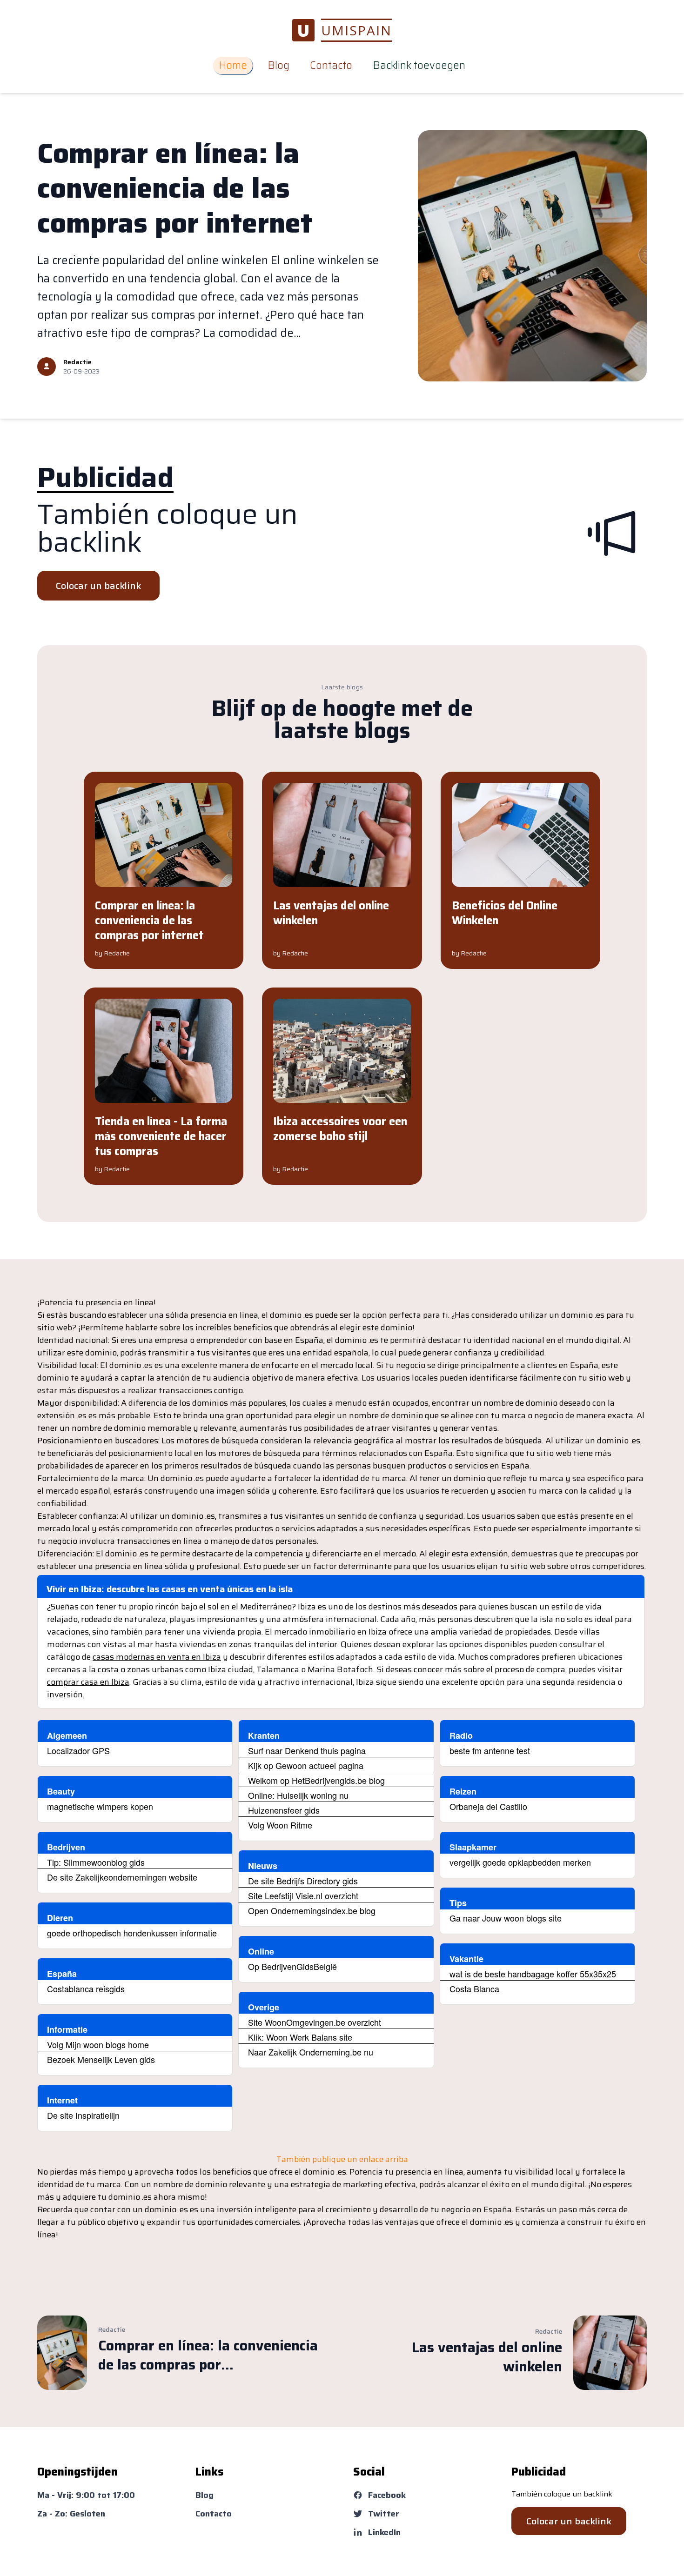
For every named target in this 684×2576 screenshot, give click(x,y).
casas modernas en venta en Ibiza (157, 1657)
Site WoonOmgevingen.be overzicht (315, 2022)
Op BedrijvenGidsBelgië (292, 1966)
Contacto (331, 65)
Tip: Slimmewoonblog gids (96, 1862)
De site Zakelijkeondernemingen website (122, 1877)
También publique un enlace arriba (342, 2159)
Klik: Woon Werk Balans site (300, 2037)
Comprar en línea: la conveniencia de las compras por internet (175, 188)
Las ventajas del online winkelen (331, 913)
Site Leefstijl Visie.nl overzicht (303, 1895)
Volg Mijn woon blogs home (98, 2044)
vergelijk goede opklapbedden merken (520, 1862)
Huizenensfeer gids (284, 1810)
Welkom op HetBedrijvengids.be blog (316, 1780)
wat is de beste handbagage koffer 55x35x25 (533, 1974)
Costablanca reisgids (86, 1989)
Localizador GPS (78, 1750)
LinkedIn (384, 2532)
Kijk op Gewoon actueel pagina (306, 1765)
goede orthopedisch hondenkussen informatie (132, 1933)
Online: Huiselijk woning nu (298, 1795)
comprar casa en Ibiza (88, 1682)
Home (233, 65)
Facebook (387, 2495)
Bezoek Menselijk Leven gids (101, 2059)
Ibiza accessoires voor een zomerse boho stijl (340, 1129)
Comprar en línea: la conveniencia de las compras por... (208, 2355)
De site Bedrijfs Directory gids (303, 1881)
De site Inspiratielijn (83, 2115)
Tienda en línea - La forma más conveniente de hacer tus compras (161, 1136)
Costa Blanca (474, 1989)
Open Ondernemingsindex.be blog (312, 1910)
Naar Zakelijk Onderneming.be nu (311, 2052)
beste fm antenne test (490, 1750)
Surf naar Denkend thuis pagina (307, 1750)
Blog (278, 65)
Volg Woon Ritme (280, 1825)
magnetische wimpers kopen (100, 1806)
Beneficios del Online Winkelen (505, 913)
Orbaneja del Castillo (488, 1806)
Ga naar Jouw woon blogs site (506, 1918)
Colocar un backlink (98, 586)
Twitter (384, 2514)
